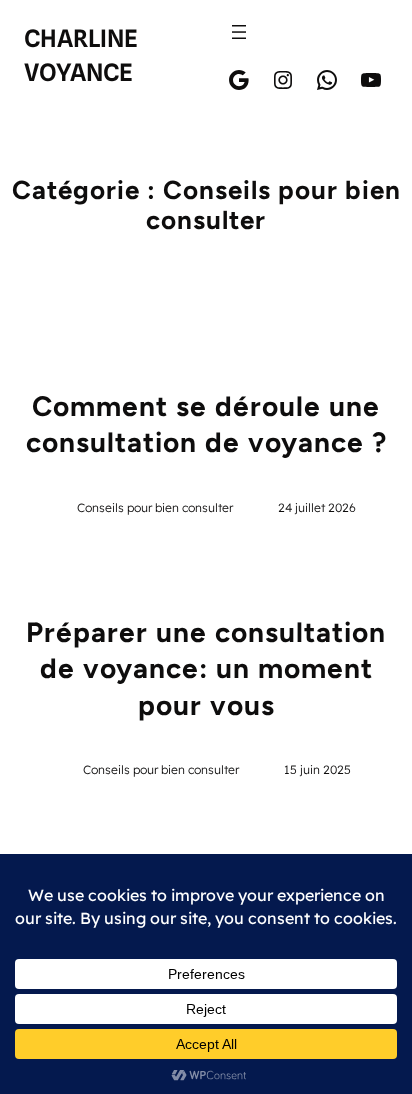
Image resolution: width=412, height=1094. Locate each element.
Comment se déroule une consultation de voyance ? (206, 424)
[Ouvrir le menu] (239, 32)
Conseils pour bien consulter (155, 507)
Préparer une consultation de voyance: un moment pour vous (206, 668)
